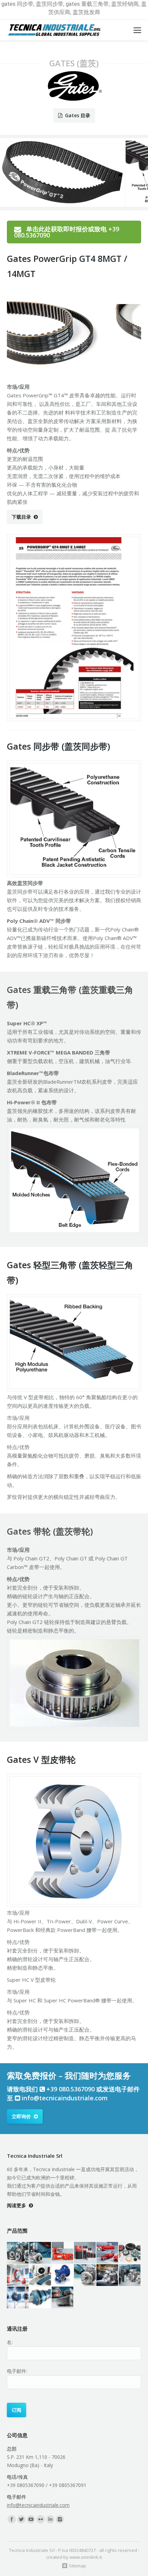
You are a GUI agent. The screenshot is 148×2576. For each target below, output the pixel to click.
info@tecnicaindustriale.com (65, 2098)
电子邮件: (17, 2371)
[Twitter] (21, 2519)
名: (10, 2342)
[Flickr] (41, 2519)
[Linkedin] (50, 2519)
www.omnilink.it (86, 2557)
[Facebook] (12, 2519)
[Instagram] (60, 2519)
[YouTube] (31, 2519)
